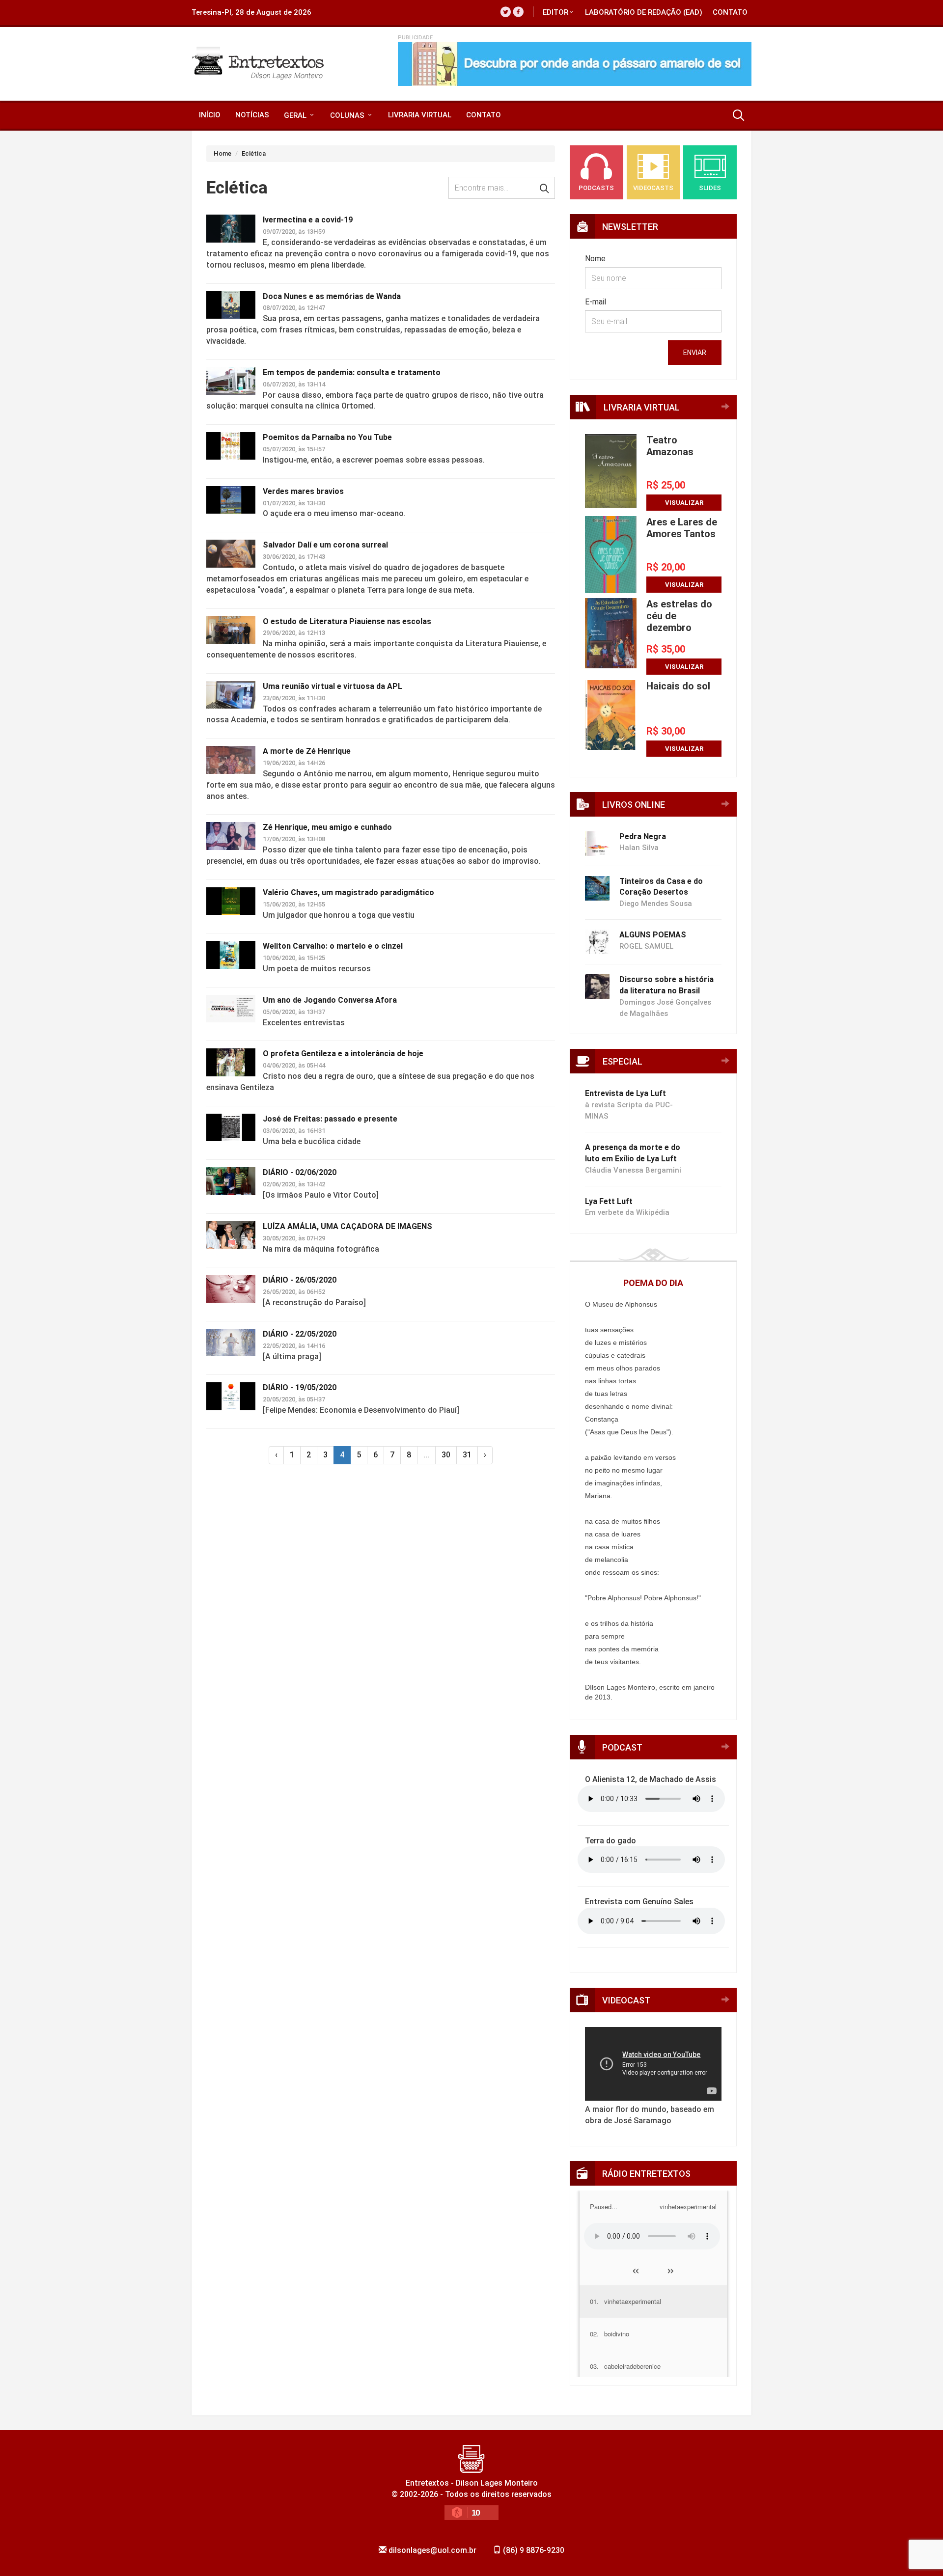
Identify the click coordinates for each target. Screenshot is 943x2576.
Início (210, 115)
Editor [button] (555, 12)
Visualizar (684, 503)
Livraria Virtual (420, 115)
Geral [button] (296, 115)
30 (446, 1455)
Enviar (695, 353)
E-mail (596, 302)
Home (222, 153)
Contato (730, 12)
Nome (595, 259)
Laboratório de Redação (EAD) (644, 12)
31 (467, 1455)
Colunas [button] (348, 115)
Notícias (252, 115)
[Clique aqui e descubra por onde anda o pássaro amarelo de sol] (575, 64)
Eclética (254, 153)
